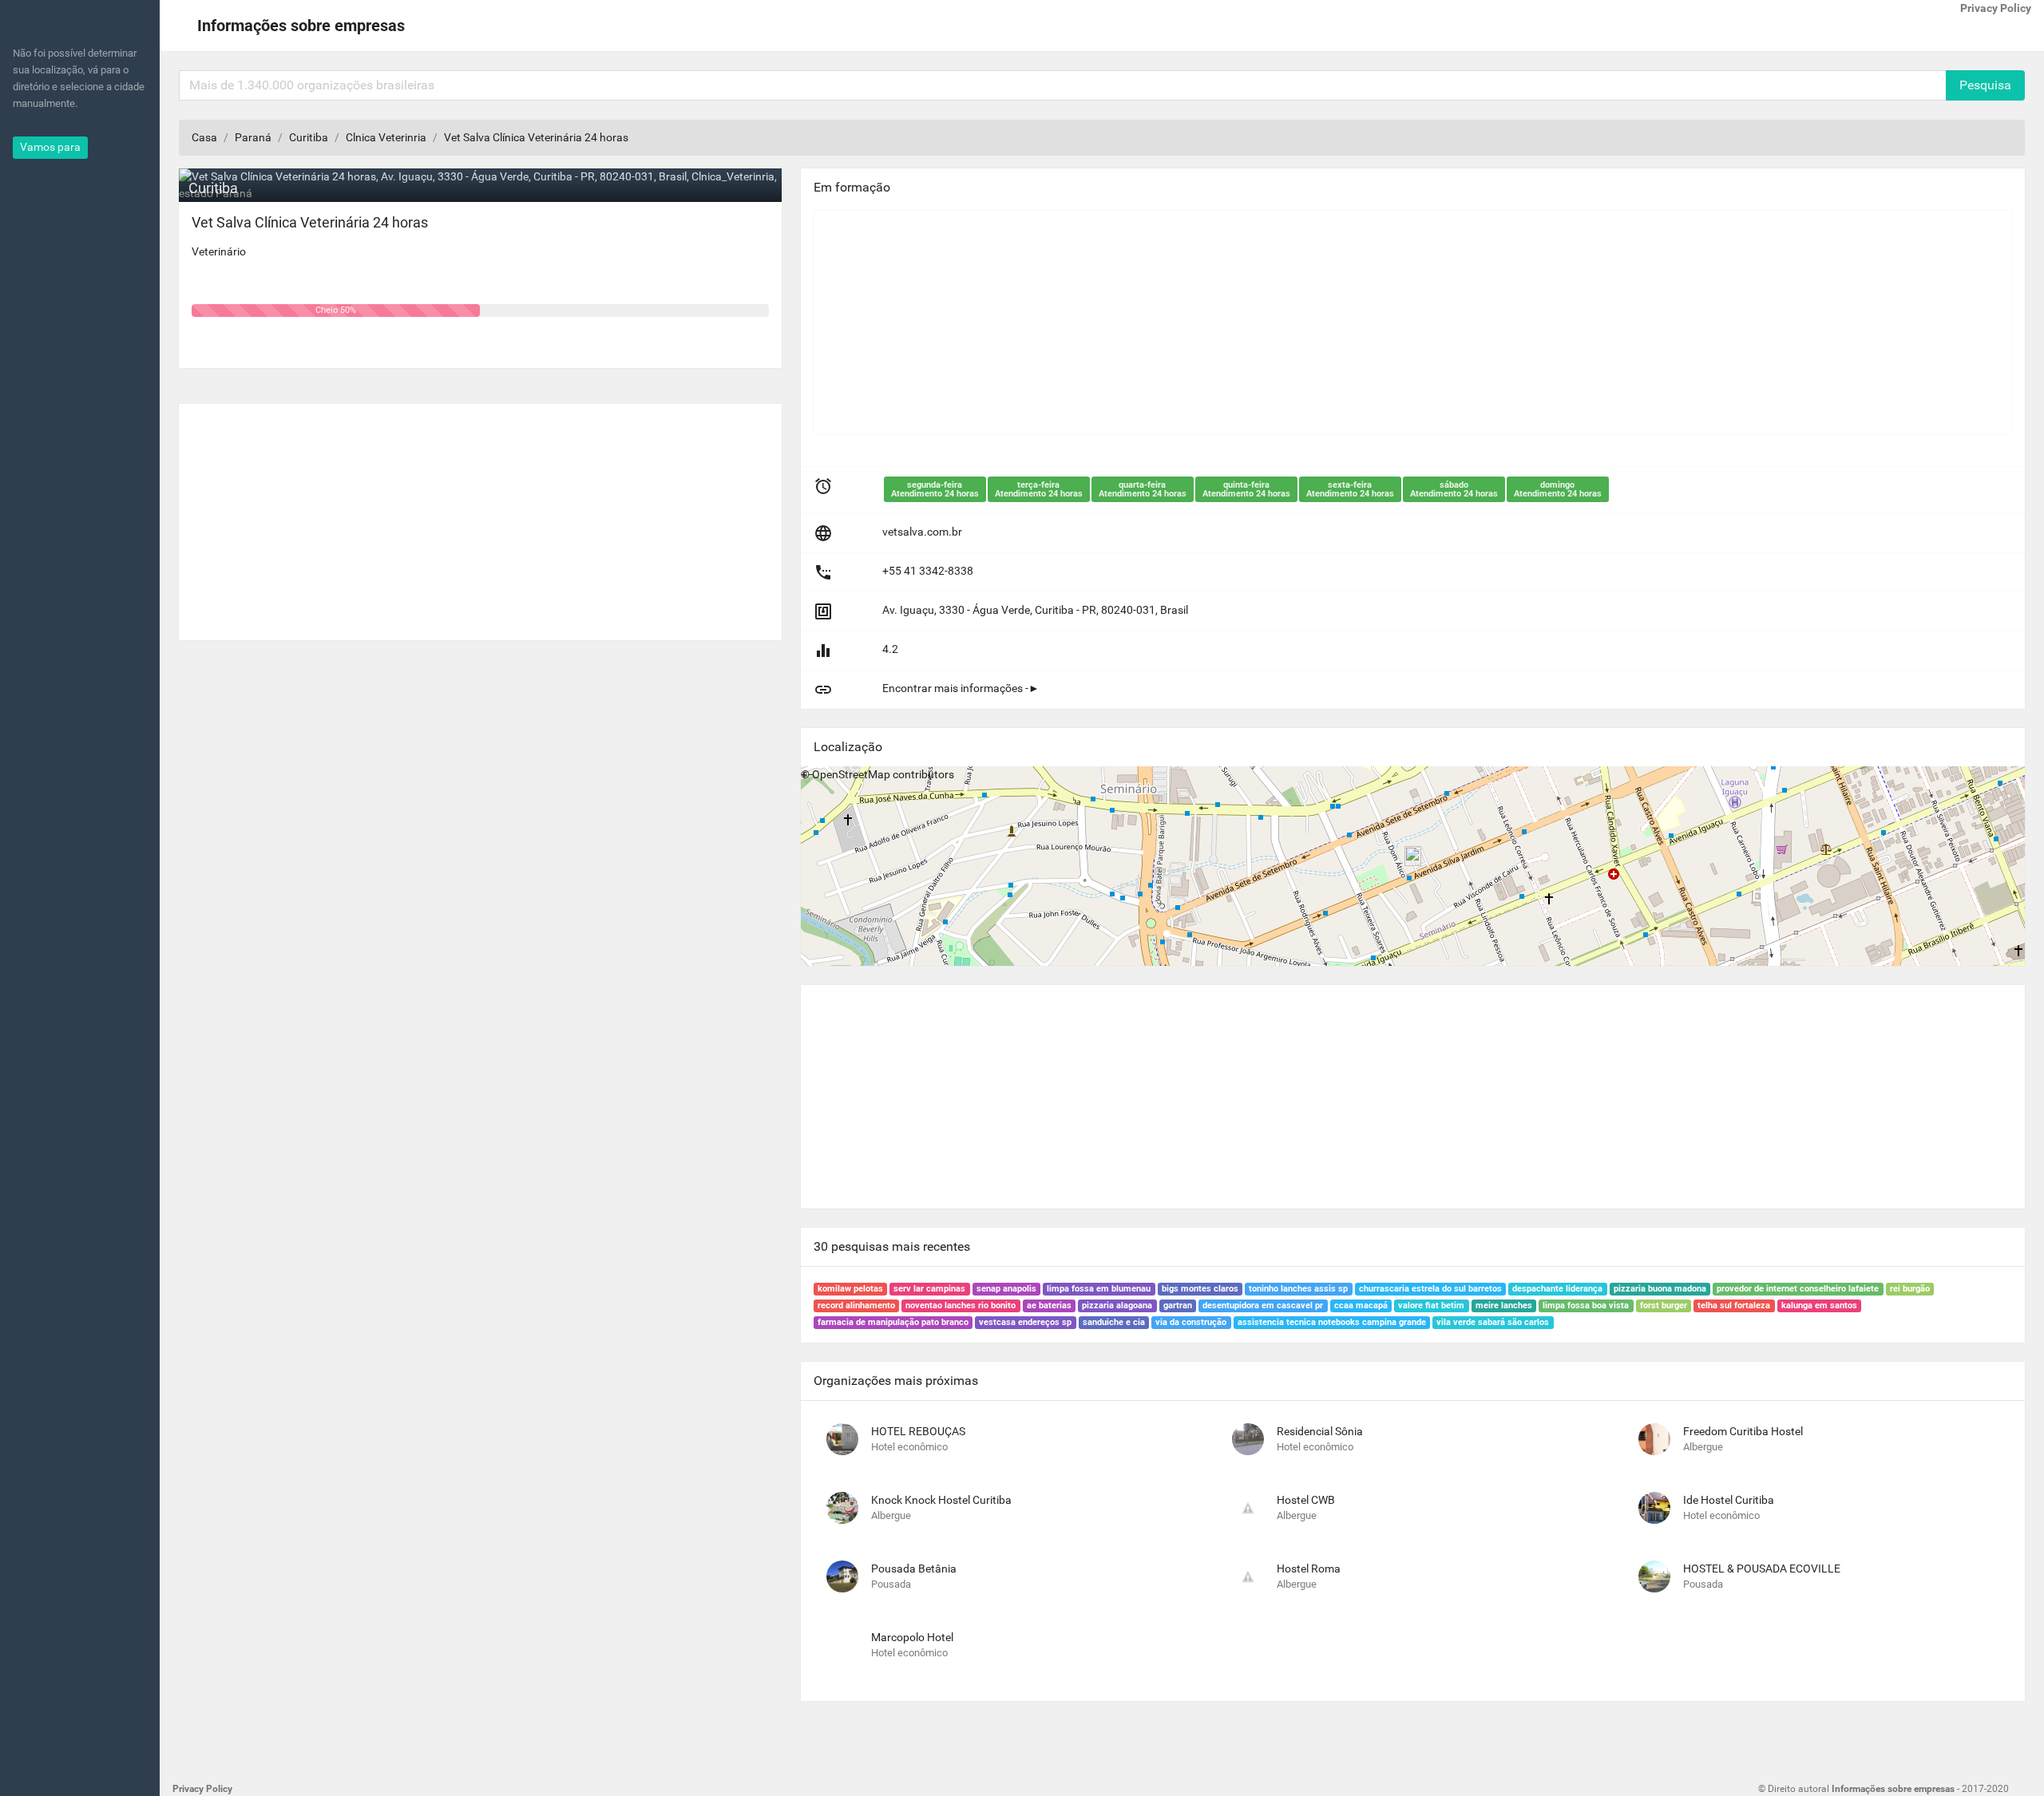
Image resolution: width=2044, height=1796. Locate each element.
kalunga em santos (1819, 1305)
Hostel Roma (1309, 1569)
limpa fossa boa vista (1586, 1305)
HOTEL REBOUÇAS (918, 1431)
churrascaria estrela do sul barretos (1430, 1289)
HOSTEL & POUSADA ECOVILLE (1762, 1569)
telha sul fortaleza (1734, 1305)
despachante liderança (1557, 1289)
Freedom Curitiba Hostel (1743, 1431)
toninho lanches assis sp (1298, 1289)
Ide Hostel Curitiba (1729, 1500)
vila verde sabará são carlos (1493, 1322)
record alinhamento (856, 1305)
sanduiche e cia (1114, 1322)
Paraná (253, 137)
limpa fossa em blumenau (1099, 1289)
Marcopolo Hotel (912, 1637)
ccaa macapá (1361, 1305)
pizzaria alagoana (1117, 1305)
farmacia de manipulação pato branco (893, 1322)
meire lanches (1504, 1305)
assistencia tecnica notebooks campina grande (1332, 1322)
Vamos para (50, 147)
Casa (204, 137)
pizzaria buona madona (1660, 1289)
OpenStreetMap (851, 774)
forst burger (1664, 1305)
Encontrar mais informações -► (961, 688)
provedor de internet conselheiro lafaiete (1798, 1289)
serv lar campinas (929, 1289)
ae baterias (1049, 1305)
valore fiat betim (1431, 1305)
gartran (1178, 1305)
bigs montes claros (1200, 1289)
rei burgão (1910, 1289)
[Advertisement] (480, 516)
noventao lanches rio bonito (961, 1305)
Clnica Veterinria (386, 137)
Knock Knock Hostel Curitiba (941, 1500)
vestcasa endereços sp (1025, 1322)
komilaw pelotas (850, 1289)
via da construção (1191, 1322)
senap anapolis (1006, 1289)
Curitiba (309, 137)
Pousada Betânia (914, 1569)
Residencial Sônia (1320, 1431)
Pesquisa (1985, 85)
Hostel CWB (1306, 1500)
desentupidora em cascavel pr (1263, 1305)
